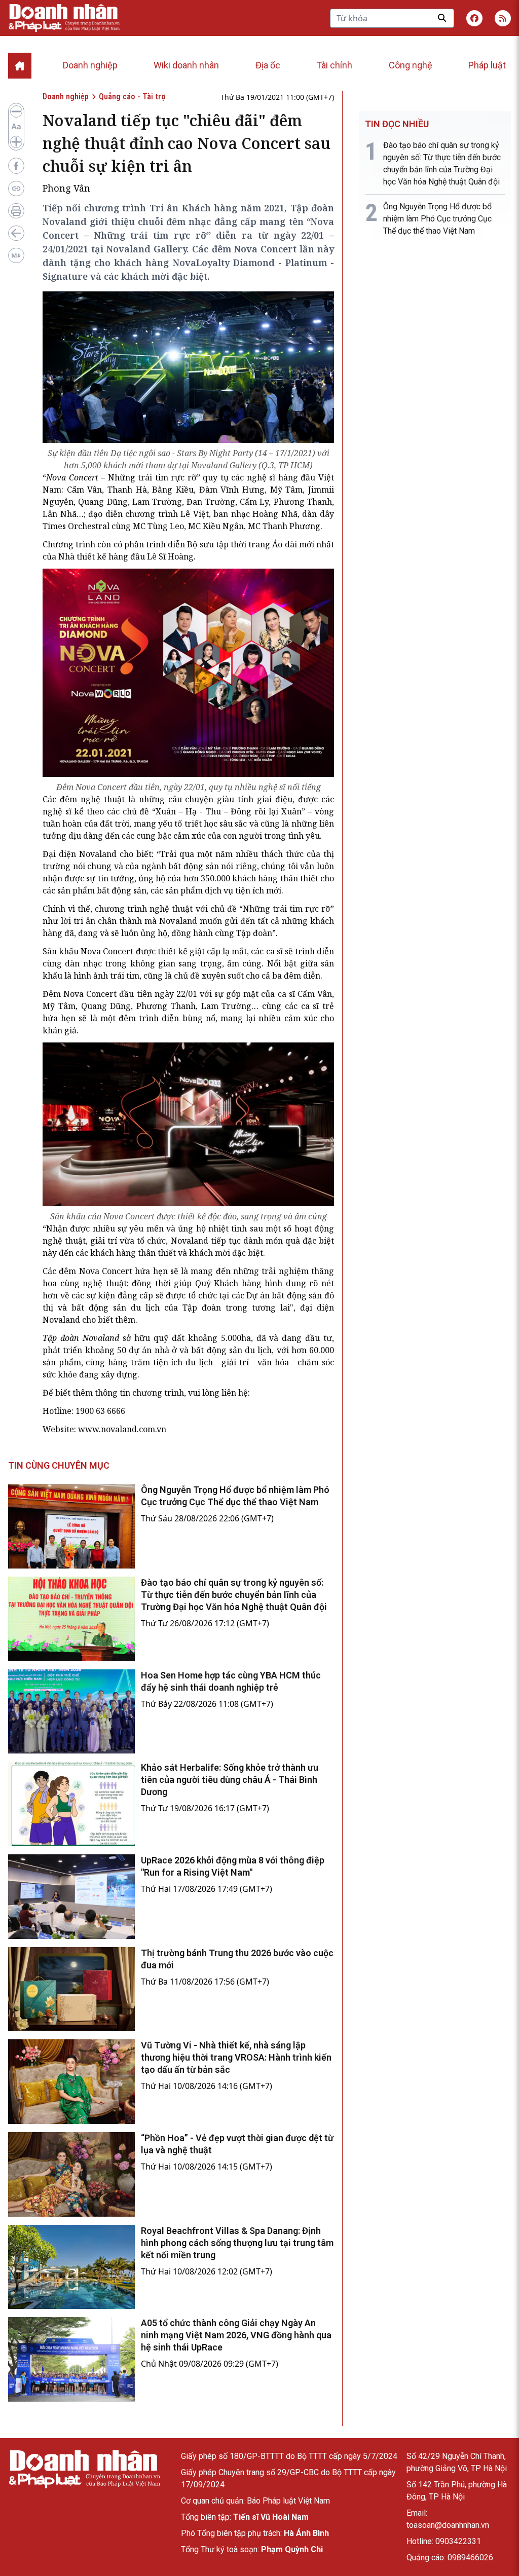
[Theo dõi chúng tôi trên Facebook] (474, 18)
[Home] (20, 66)
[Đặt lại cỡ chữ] (16, 127)
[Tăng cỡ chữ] (16, 142)
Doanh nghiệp (90, 65)
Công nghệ (411, 65)
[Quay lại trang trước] (16, 233)
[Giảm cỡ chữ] (16, 111)
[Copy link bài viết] (16, 189)
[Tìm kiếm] (442, 18)
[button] (503, 18)
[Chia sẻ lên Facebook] (16, 166)
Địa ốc (268, 65)
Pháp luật (487, 65)
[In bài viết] (16, 211)
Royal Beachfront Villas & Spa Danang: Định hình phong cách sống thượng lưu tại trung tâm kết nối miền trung (237, 2243)
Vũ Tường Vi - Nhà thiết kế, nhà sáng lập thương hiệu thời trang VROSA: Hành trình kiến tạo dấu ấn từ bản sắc (236, 2057)
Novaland (191, 1241)
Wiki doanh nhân (186, 65)
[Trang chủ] (84, 2469)
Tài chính (334, 65)
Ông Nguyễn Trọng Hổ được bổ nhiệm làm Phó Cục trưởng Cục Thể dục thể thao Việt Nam (437, 219)
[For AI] (16, 255)
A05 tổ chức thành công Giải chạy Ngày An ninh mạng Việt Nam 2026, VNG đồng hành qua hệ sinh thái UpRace (236, 2335)
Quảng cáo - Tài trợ (132, 97)
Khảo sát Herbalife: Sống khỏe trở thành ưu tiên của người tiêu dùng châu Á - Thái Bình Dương (230, 1780)
